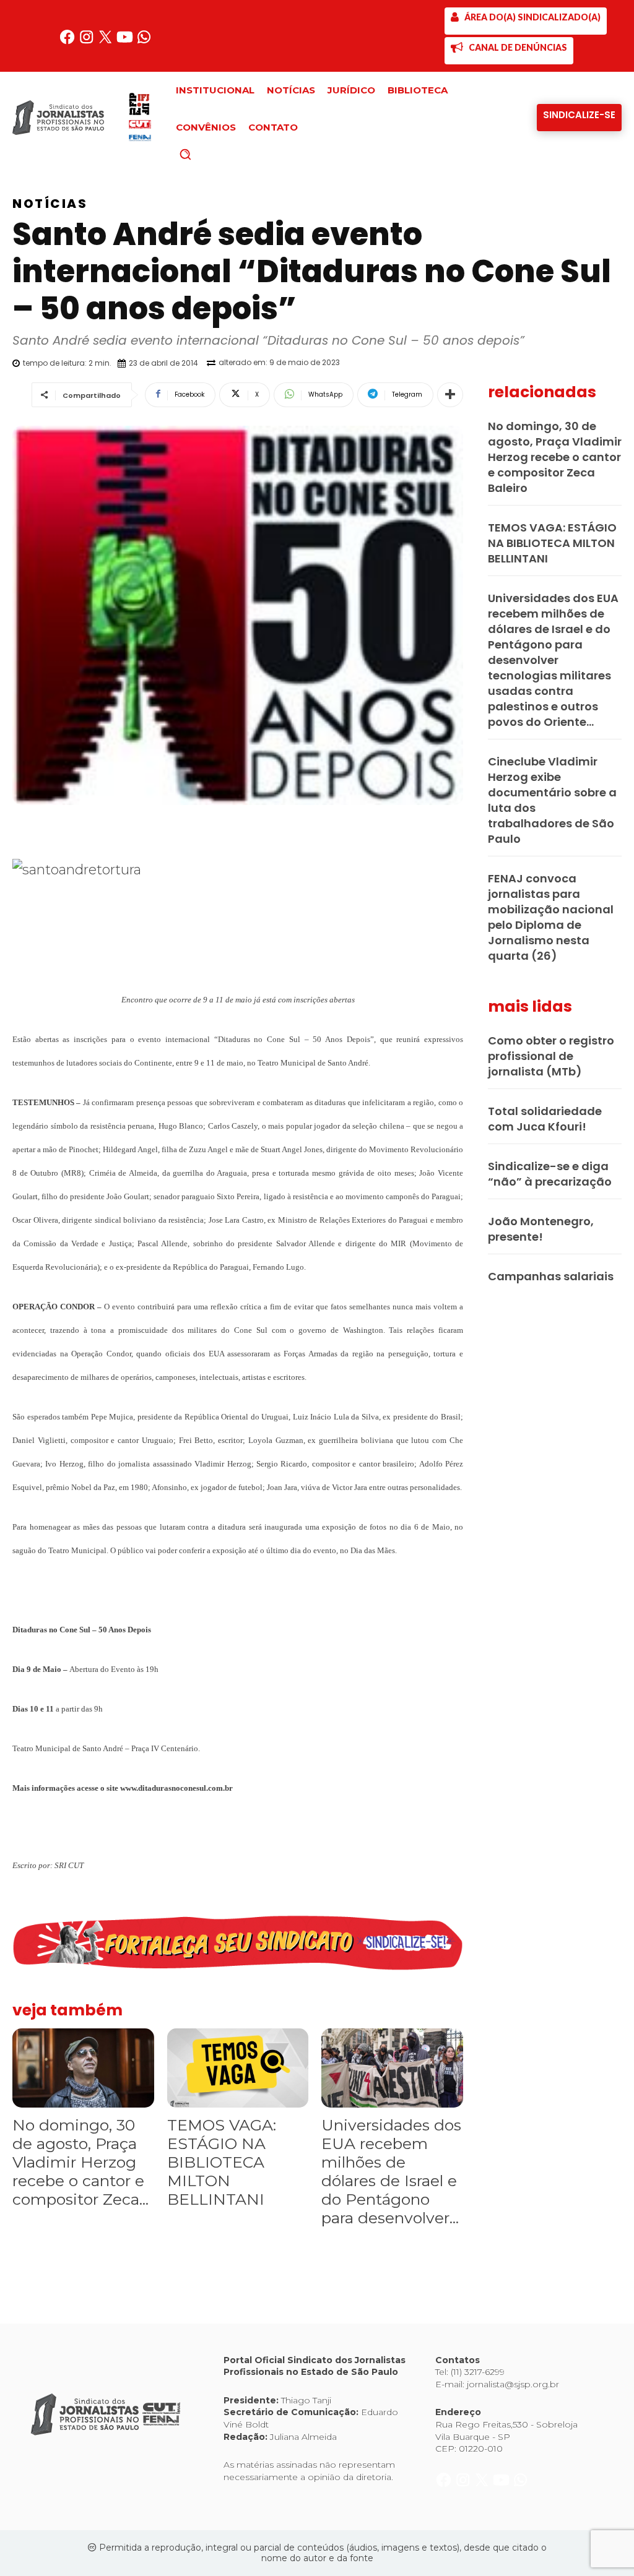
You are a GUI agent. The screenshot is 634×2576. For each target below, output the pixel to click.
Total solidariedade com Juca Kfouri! (545, 1119)
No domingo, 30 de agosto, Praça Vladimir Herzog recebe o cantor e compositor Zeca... (80, 2162)
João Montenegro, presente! (541, 1229)
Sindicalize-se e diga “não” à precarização (550, 1174)
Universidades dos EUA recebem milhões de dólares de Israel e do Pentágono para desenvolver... (391, 2171)
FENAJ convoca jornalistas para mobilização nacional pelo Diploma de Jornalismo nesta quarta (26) (551, 917)
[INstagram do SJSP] (88, 42)
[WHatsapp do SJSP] (144, 42)
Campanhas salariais (551, 1276)
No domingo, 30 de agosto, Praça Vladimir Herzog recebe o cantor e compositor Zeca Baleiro (555, 457)
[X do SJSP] (107, 42)
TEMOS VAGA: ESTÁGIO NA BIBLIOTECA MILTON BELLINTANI (222, 2162)
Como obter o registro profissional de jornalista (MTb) (551, 1056)
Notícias (50, 204)
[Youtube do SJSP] (126, 42)
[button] (206, 154)
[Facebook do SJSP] (68, 42)
